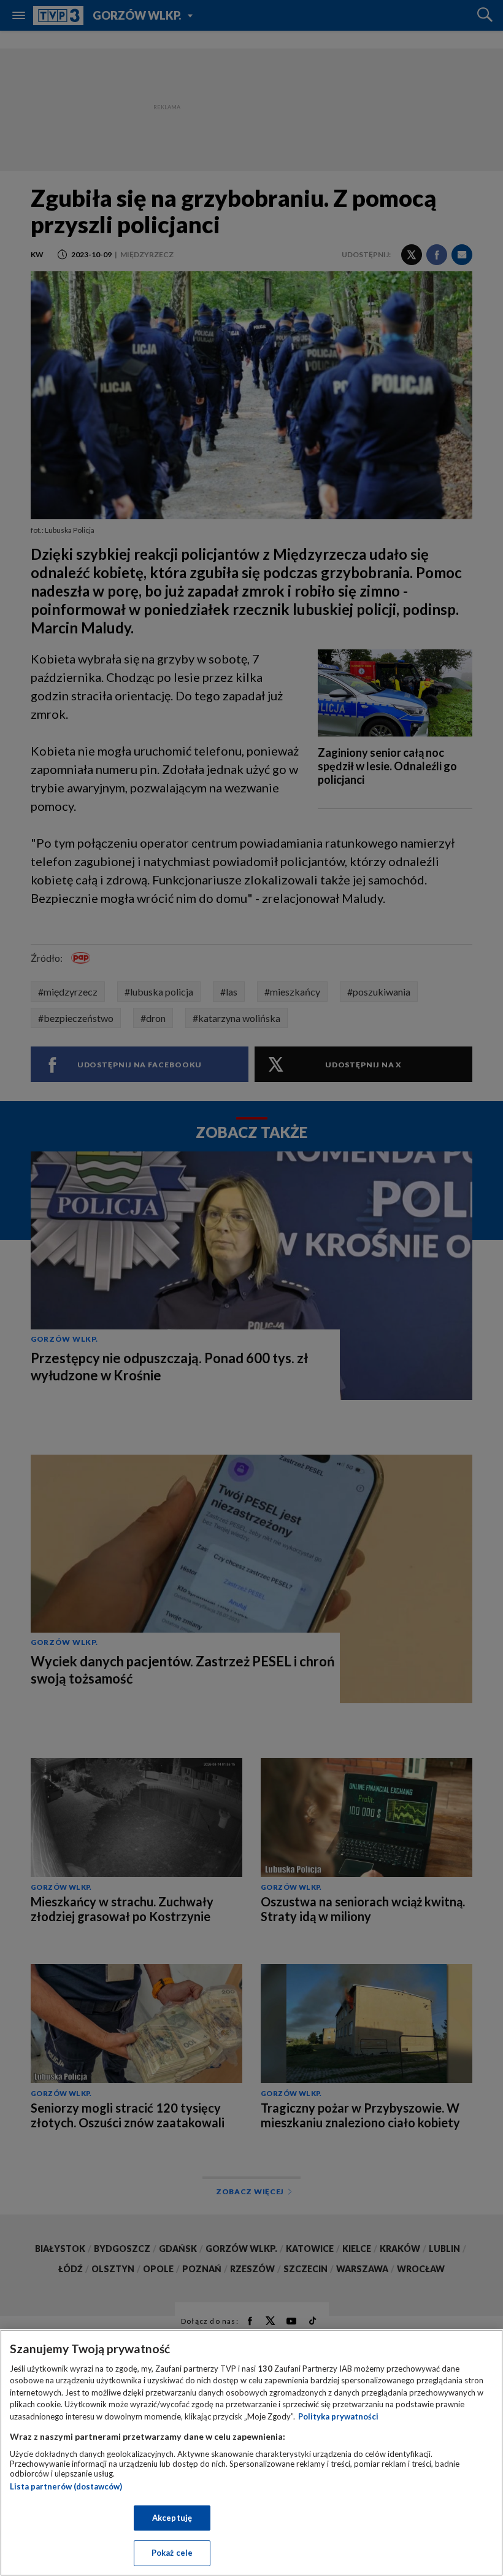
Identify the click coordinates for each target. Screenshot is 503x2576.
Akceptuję (172, 2518)
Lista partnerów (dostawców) (66, 2486)
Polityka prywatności (338, 2416)
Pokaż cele (172, 2553)
